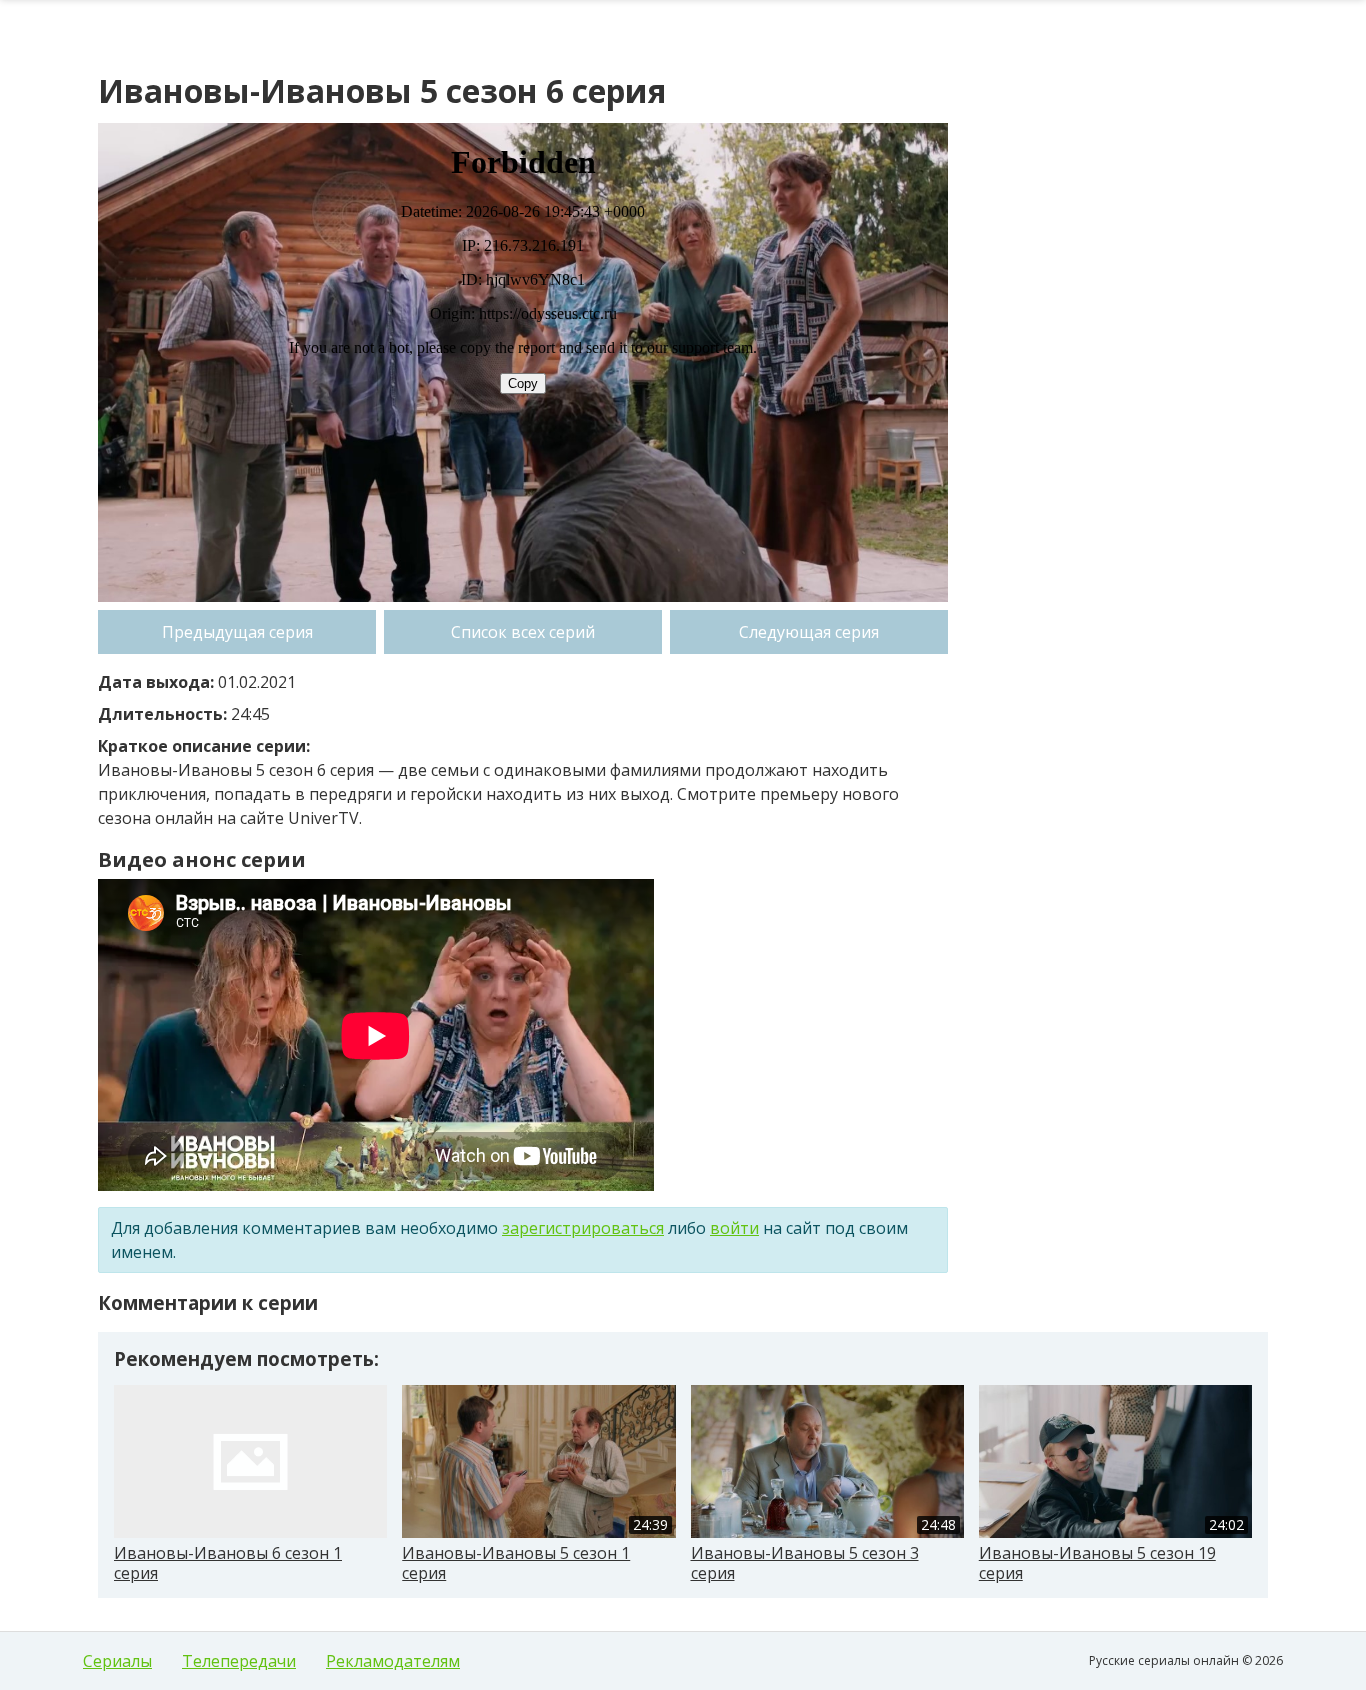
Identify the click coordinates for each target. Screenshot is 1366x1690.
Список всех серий (523, 632)
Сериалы (117, 1661)
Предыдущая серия (237, 632)
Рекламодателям (393, 1661)
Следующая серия (809, 632)
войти (734, 1228)
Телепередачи (239, 1661)
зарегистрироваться (583, 1228)
